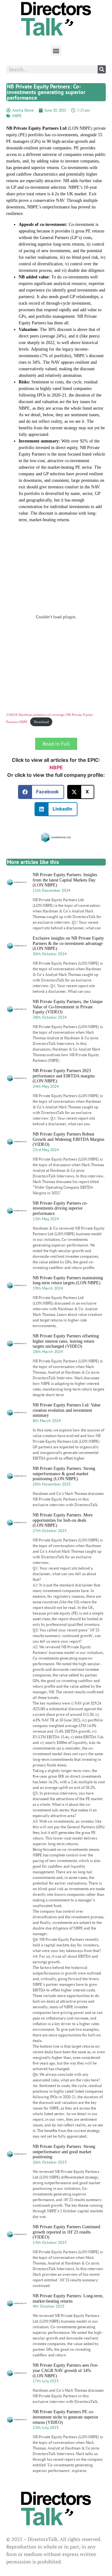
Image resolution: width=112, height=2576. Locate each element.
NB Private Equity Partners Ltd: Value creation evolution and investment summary (67, 1410)
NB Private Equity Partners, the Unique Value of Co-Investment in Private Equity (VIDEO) (68, 1007)
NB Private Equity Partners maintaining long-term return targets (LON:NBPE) (68, 1281)
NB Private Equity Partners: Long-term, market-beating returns (68, 2299)
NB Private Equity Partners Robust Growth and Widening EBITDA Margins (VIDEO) (68, 1139)
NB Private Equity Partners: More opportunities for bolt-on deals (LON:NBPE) (63, 1520)
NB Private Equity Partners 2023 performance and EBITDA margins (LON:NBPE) (64, 1076)
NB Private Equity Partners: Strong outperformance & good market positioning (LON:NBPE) (64, 1474)
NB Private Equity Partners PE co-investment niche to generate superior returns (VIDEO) (65, 2417)
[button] (56, 51)
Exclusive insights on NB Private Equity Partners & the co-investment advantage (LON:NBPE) (68, 944)
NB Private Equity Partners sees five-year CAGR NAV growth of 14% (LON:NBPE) (66, 2371)
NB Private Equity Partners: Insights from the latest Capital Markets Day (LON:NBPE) (65, 880)
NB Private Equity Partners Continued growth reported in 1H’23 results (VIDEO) (66, 2232)
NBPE (17, 116)
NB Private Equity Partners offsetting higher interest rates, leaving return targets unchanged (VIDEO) (66, 1341)
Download (41, 722)
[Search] (102, 69)
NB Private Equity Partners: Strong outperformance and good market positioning (64, 2152)
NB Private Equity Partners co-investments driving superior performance (60, 1208)
